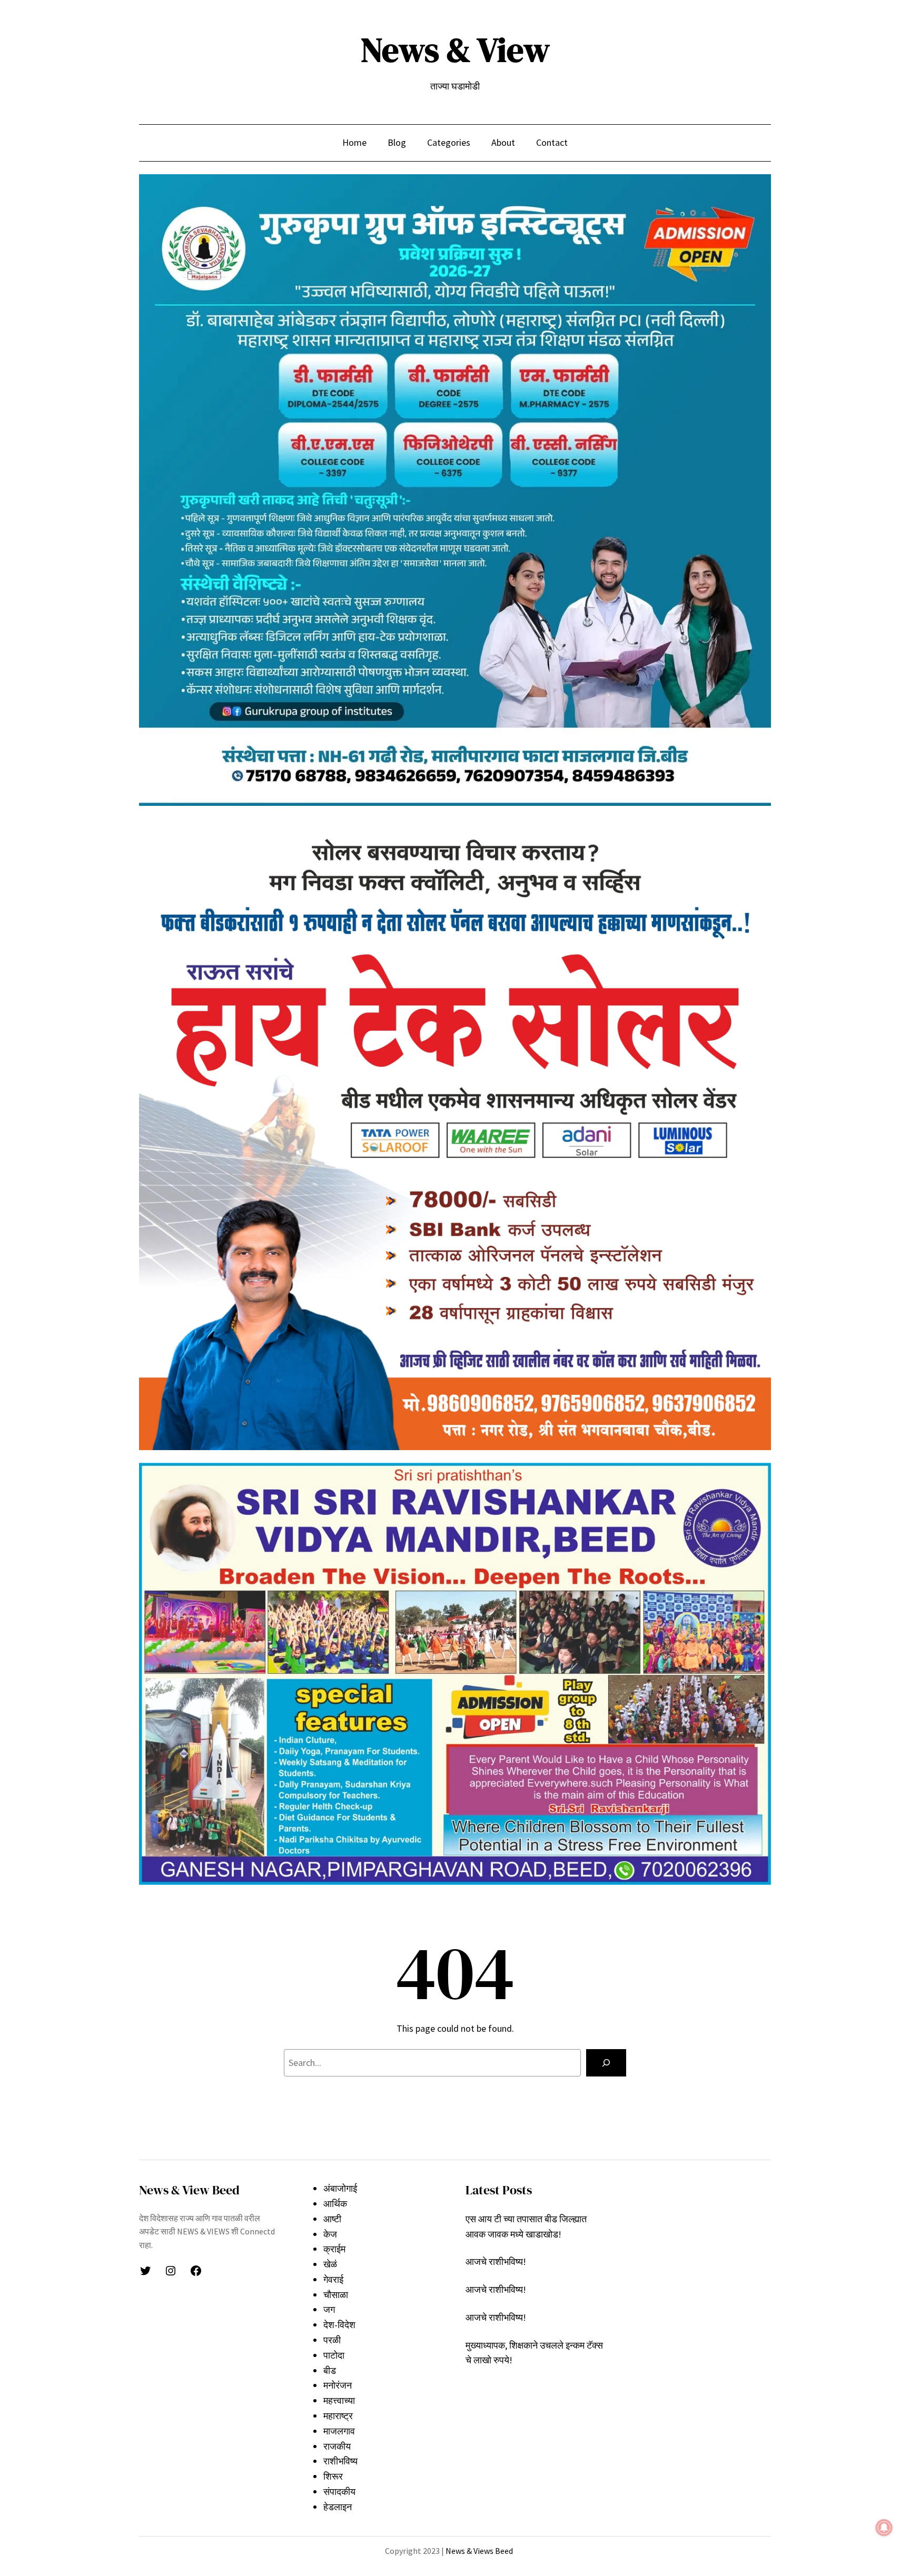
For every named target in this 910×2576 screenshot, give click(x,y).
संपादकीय (339, 2492)
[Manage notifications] (884, 2528)
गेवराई (333, 2279)
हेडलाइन (338, 2507)
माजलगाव (339, 2431)
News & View (455, 50)
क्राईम (334, 2249)
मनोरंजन (338, 2385)
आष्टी (332, 2219)
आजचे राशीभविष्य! (496, 2262)
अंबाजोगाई (340, 2188)
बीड (330, 2370)
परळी (332, 2340)
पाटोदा (334, 2355)
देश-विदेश (339, 2325)
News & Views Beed (478, 2551)
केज (330, 2234)
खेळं (330, 2264)
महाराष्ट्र (338, 2416)
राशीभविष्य (340, 2461)
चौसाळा (336, 2295)
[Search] (606, 2063)
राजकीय (337, 2446)
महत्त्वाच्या (339, 2400)
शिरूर (333, 2476)
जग (329, 2309)
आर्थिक (335, 2204)
